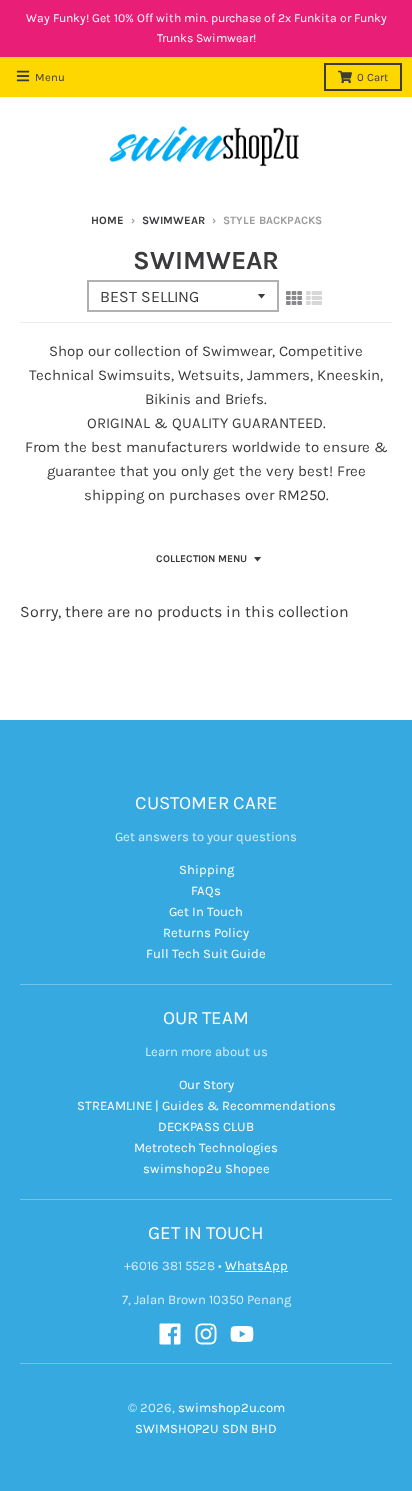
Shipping (206, 869)
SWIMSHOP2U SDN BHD (206, 1428)
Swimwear (173, 220)
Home (107, 220)
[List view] (314, 298)
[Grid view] (294, 298)
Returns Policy (206, 932)
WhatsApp (256, 1265)
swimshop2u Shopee (206, 1168)
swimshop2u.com (231, 1407)
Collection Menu (201, 559)
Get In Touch (206, 911)
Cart (372, 77)
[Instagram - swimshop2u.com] (206, 1334)
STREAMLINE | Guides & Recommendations (206, 1105)
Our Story (206, 1084)
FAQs (206, 890)
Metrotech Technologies (206, 1147)
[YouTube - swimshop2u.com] (242, 1334)
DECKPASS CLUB (206, 1126)
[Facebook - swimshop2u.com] (170, 1334)
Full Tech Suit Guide (206, 953)
